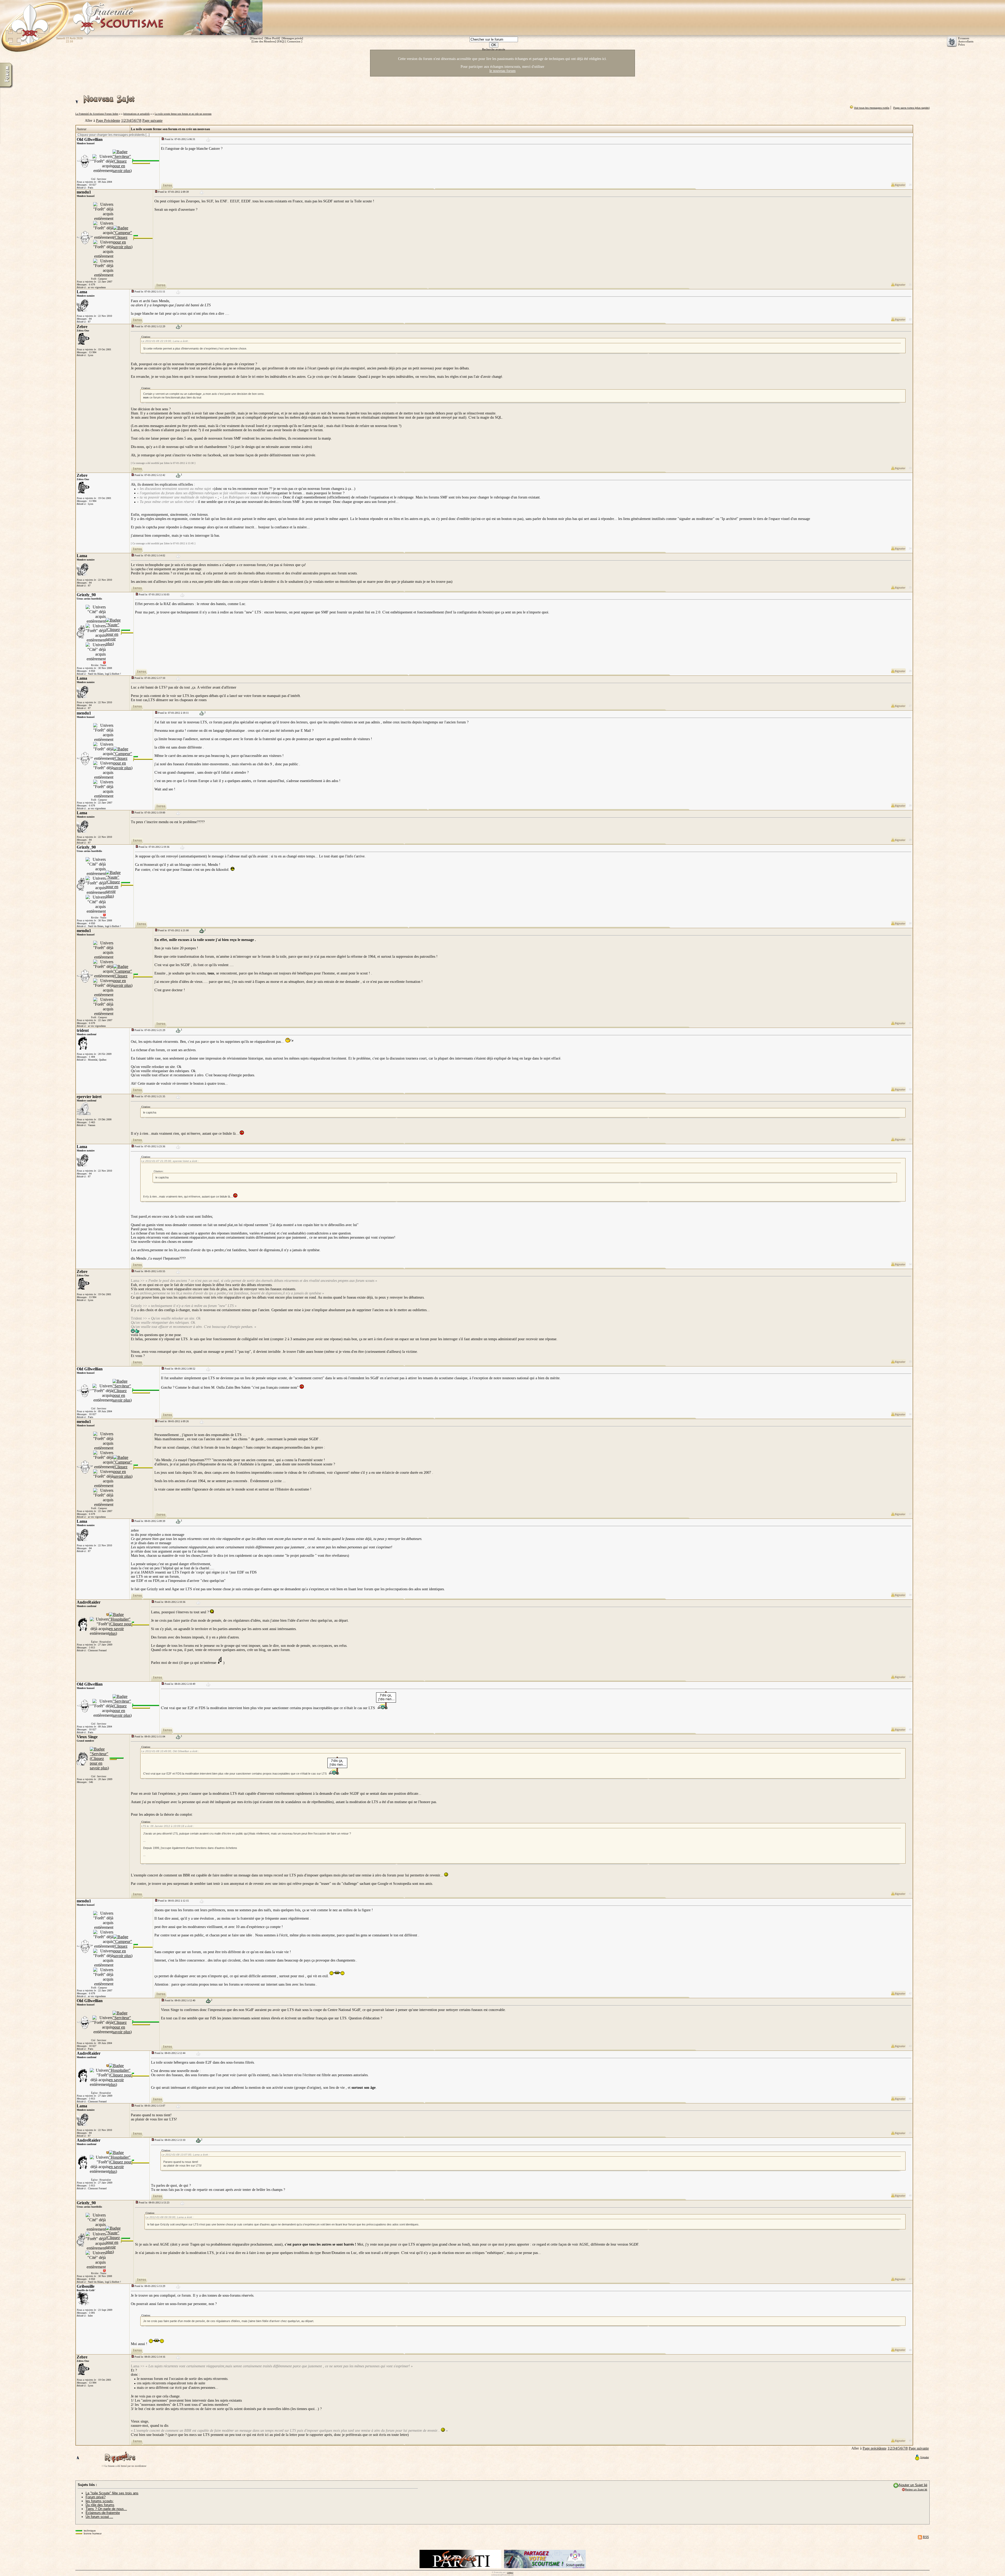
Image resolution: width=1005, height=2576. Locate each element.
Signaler (925, 2457)
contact (510, 2572)
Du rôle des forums (100, 2505)
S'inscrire (256, 38)
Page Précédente (108, 121)
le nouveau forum (502, 71)
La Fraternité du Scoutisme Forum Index (97, 114)
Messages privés (292, 38)
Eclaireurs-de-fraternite (103, 2513)
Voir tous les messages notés (872, 108)
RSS (926, 2537)
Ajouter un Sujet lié (913, 2485)
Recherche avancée (494, 49)
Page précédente (875, 2448)
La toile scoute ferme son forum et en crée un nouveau (183, 114)
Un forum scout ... (99, 2517)
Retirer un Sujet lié (916, 2489)
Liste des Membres (264, 41)
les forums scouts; (100, 2501)
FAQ (281, 41)
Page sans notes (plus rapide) (911, 108)
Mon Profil (272, 38)
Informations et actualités (136, 114)
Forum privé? (96, 2497)
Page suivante (152, 121)
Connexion (294, 41)
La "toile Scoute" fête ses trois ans (112, 2493)
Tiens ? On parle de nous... (106, 2509)
